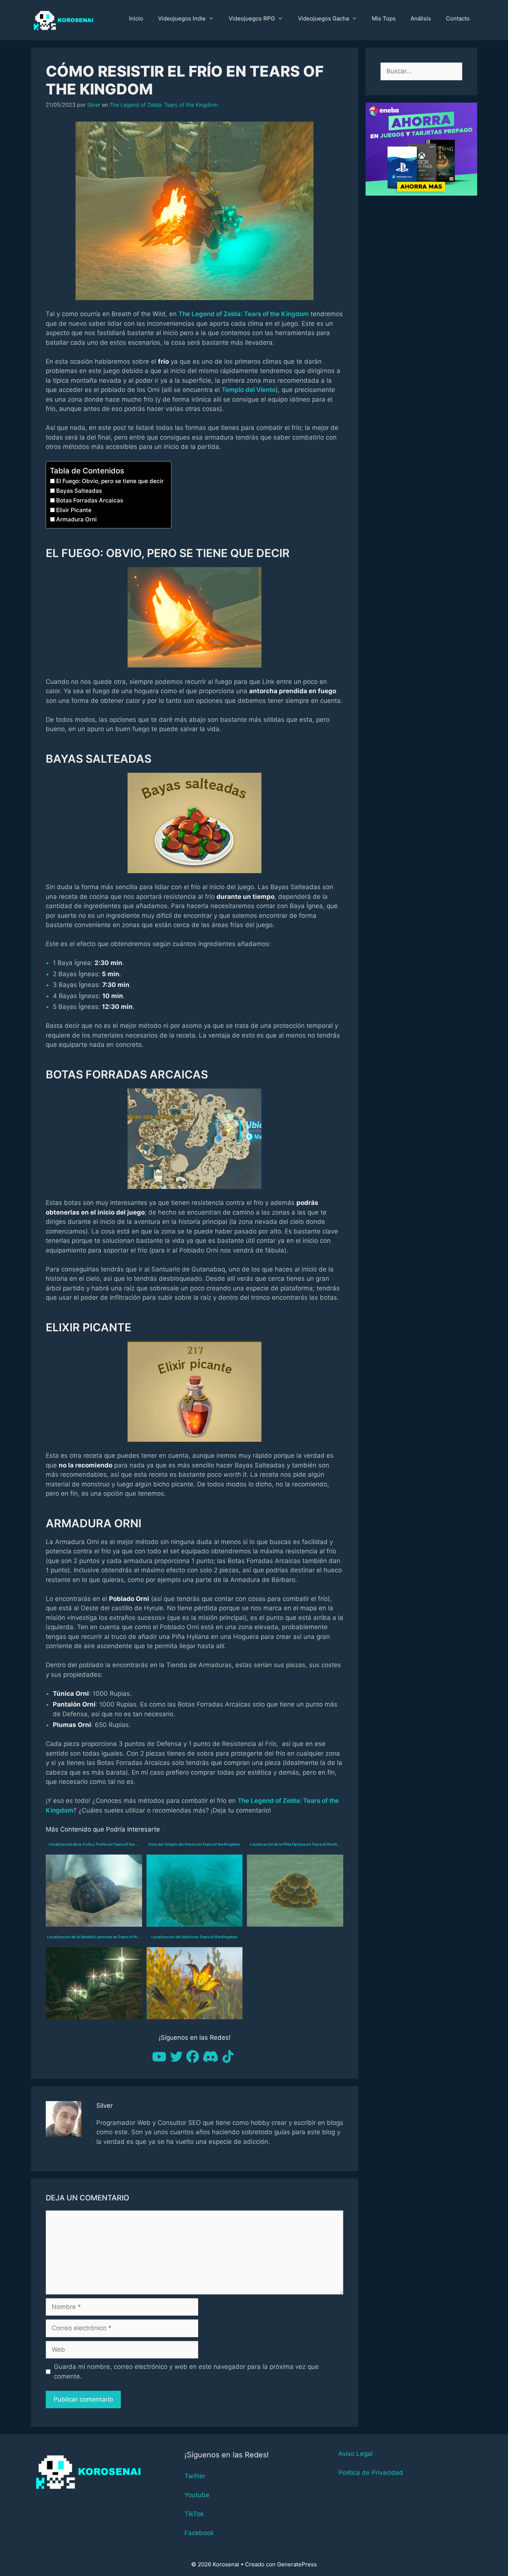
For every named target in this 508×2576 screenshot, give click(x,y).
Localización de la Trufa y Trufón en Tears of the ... (94, 1844)
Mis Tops (384, 18)
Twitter (195, 2476)
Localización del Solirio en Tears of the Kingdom (194, 1937)
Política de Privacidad (371, 2473)
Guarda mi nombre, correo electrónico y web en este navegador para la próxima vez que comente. (186, 2371)
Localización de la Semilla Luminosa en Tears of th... (94, 1937)
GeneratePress (297, 2564)
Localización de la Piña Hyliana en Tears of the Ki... (295, 1844)
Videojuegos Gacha (323, 18)
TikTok (194, 2514)
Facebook (199, 2533)
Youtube (197, 2495)
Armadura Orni (76, 519)
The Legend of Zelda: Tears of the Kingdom (164, 105)
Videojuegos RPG (252, 18)
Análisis (421, 18)
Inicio (136, 18)
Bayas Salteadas (79, 491)
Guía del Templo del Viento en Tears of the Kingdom (194, 1844)
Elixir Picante (74, 510)
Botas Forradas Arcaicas (90, 500)
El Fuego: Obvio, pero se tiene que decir (110, 481)
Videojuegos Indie (182, 18)
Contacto (458, 18)
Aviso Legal (356, 2454)
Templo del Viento (249, 390)
